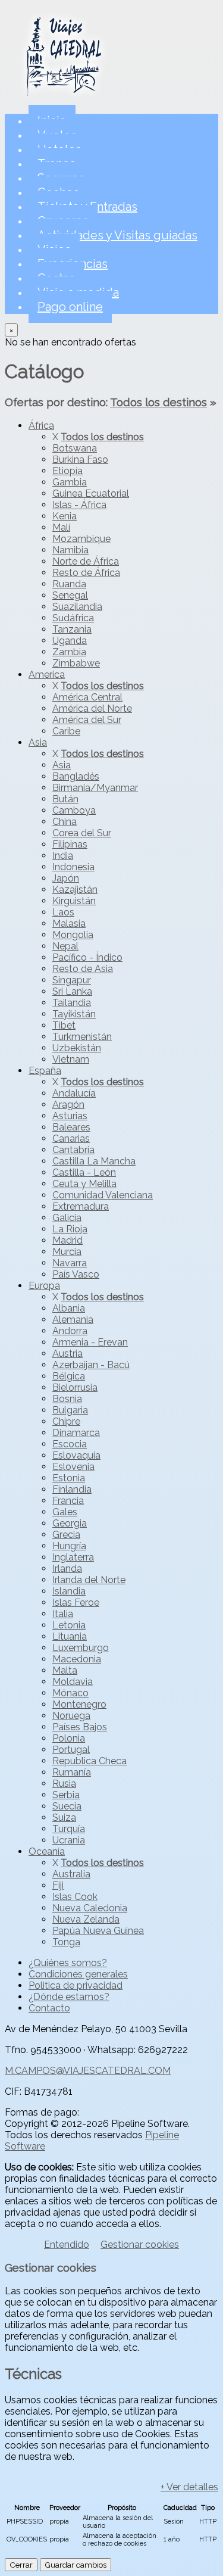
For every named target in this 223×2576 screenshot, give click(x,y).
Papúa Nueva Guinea (98, 1931)
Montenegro (79, 1704)
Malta (65, 1670)
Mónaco (70, 1693)
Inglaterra (73, 1557)
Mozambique (81, 539)
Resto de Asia (83, 969)
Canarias (71, 1139)
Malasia (69, 923)
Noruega (71, 1716)
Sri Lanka (72, 991)
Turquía (69, 1829)
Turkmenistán (82, 1037)
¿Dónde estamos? (69, 1997)
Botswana (75, 448)
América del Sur (87, 720)
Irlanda (67, 1569)
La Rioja (70, 1229)
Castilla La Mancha (94, 1161)
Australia (71, 1874)
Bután (65, 799)
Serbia (66, 1795)
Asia (38, 742)
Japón (66, 878)
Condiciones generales (78, 1974)
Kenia (65, 516)
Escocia (70, 1444)
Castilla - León (84, 1172)
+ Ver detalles (189, 2487)
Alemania (73, 1320)
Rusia (64, 1784)
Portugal (71, 1750)
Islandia (69, 1591)
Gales (65, 1512)
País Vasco (76, 1274)
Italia (63, 1614)
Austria (67, 1354)
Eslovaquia (76, 1455)
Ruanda (69, 584)
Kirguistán (74, 901)
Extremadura (81, 1206)
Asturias (70, 1116)
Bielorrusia (75, 1387)
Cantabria (73, 1150)
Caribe (66, 731)
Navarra (70, 1263)
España (45, 1071)
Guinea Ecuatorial (91, 493)
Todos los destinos (158, 402)
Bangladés (76, 776)
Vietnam (71, 1059)
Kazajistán (75, 890)
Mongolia (73, 935)
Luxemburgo (81, 1648)
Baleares (71, 1127)
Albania (69, 1308)
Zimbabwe (76, 663)
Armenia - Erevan (90, 1342)
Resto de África (86, 573)
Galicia (67, 1218)
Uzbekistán (77, 1048)
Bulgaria (70, 1410)
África (41, 426)
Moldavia (73, 1682)
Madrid (67, 1240)
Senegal (70, 595)
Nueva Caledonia (90, 1908)
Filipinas (70, 844)
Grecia (66, 1535)
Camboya (74, 810)
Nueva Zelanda (86, 1919)
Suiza (64, 1817)
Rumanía (72, 1772)
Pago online (70, 307)
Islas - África (79, 505)
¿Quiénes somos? (68, 1963)
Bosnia (67, 1399)
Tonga (66, 1942)
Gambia (70, 482)
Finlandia (72, 1489)
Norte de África (86, 561)
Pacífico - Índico (87, 957)
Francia (68, 1501)
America (47, 675)
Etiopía (67, 471)
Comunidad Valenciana (103, 1195)
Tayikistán (74, 1014)
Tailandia (72, 1003)
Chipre (66, 1421)
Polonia (69, 1738)
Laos (63, 912)
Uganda (70, 641)
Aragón (68, 1105)
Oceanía (47, 1851)
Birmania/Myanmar (95, 788)
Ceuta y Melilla (84, 1184)
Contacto (49, 2008)
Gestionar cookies (140, 2245)
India (63, 856)
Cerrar (21, 2565)
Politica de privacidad (76, 1985)
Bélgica (69, 1376)
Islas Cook (75, 1897)
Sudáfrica (73, 618)
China (65, 822)
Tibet (64, 1025)
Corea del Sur (82, 833)
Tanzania (72, 629)
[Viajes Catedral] (64, 99)
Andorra (70, 1331)
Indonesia (73, 867)
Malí (61, 527)
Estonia (69, 1478)
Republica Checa (89, 1761)
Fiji (58, 1885)
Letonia (69, 1625)
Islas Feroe (76, 1602)
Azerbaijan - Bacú (91, 1365)
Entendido (67, 2245)
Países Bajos (80, 1727)
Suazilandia (77, 607)
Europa (44, 1286)
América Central (87, 697)
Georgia (70, 1523)
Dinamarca (76, 1433)
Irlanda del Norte (89, 1580)
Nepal (65, 946)
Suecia (67, 1806)
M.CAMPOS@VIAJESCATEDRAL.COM (88, 2071)
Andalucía (74, 1093)
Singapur (72, 980)
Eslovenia (73, 1467)
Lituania (70, 1636)
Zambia (69, 652)
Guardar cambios (76, 2565)
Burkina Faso (80, 460)
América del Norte (92, 708)
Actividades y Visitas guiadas (117, 235)
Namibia (70, 550)
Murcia (67, 1252)
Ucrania (69, 1840)
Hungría (69, 1546)
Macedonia (77, 1659)
